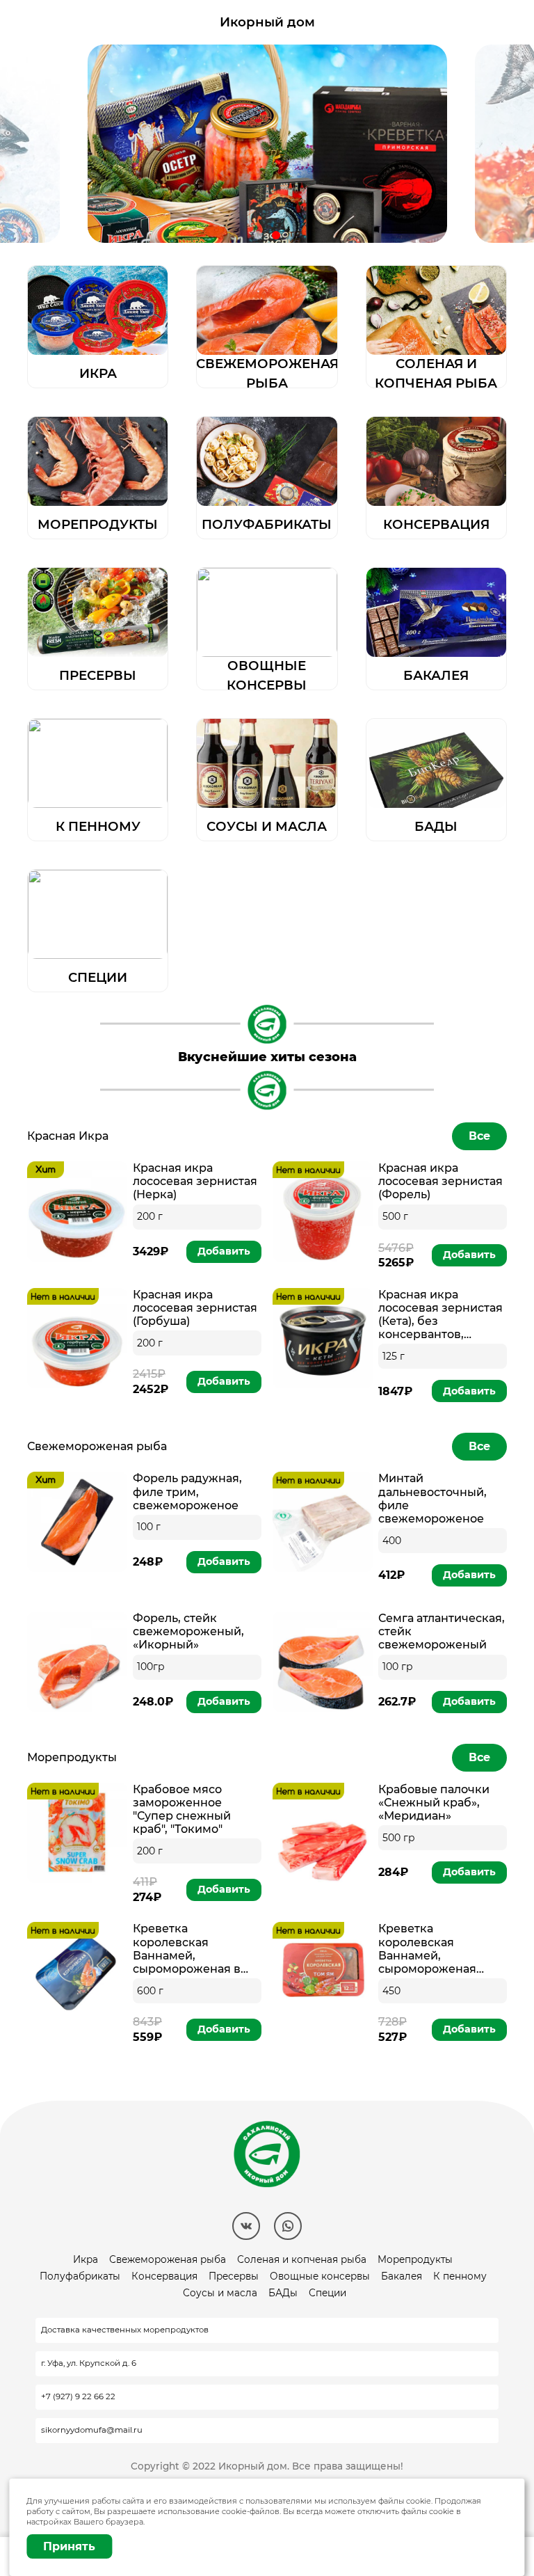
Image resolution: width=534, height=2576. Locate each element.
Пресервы (234, 2276)
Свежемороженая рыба (168, 2259)
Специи (327, 2293)
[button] (258, 235)
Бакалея (402, 2276)
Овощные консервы (320, 2276)
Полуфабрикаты (80, 2276)
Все (479, 1136)
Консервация (164, 2276)
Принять (69, 2546)
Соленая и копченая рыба (302, 2259)
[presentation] (40, 144)
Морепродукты (415, 2259)
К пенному (460, 2276)
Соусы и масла (220, 2293)
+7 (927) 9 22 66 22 (78, 2396)
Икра (86, 2259)
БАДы (283, 2293)
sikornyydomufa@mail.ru (92, 2430)
